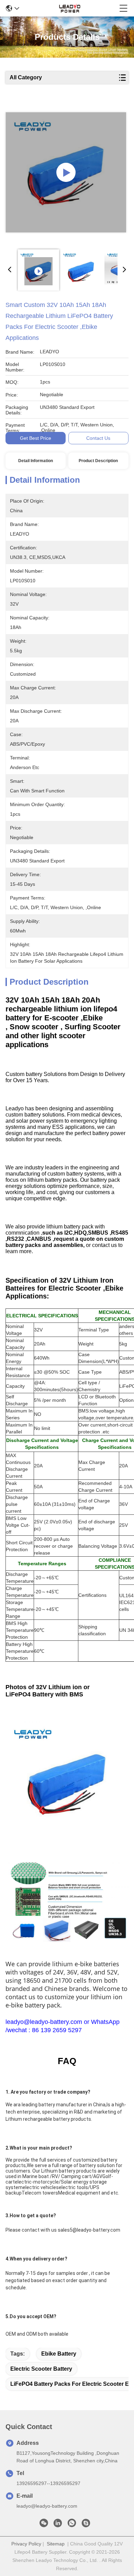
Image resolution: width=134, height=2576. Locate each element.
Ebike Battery (59, 2354)
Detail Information (36, 461)
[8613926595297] (72, 2525)
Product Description (98, 461)
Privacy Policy (26, 2544)
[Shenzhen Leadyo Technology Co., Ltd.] (69, 8)
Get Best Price (36, 438)
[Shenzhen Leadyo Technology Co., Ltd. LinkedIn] (58, 2525)
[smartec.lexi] (86, 2525)
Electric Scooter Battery (41, 2369)
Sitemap (56, 2544)
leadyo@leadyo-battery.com (47, 2506)
